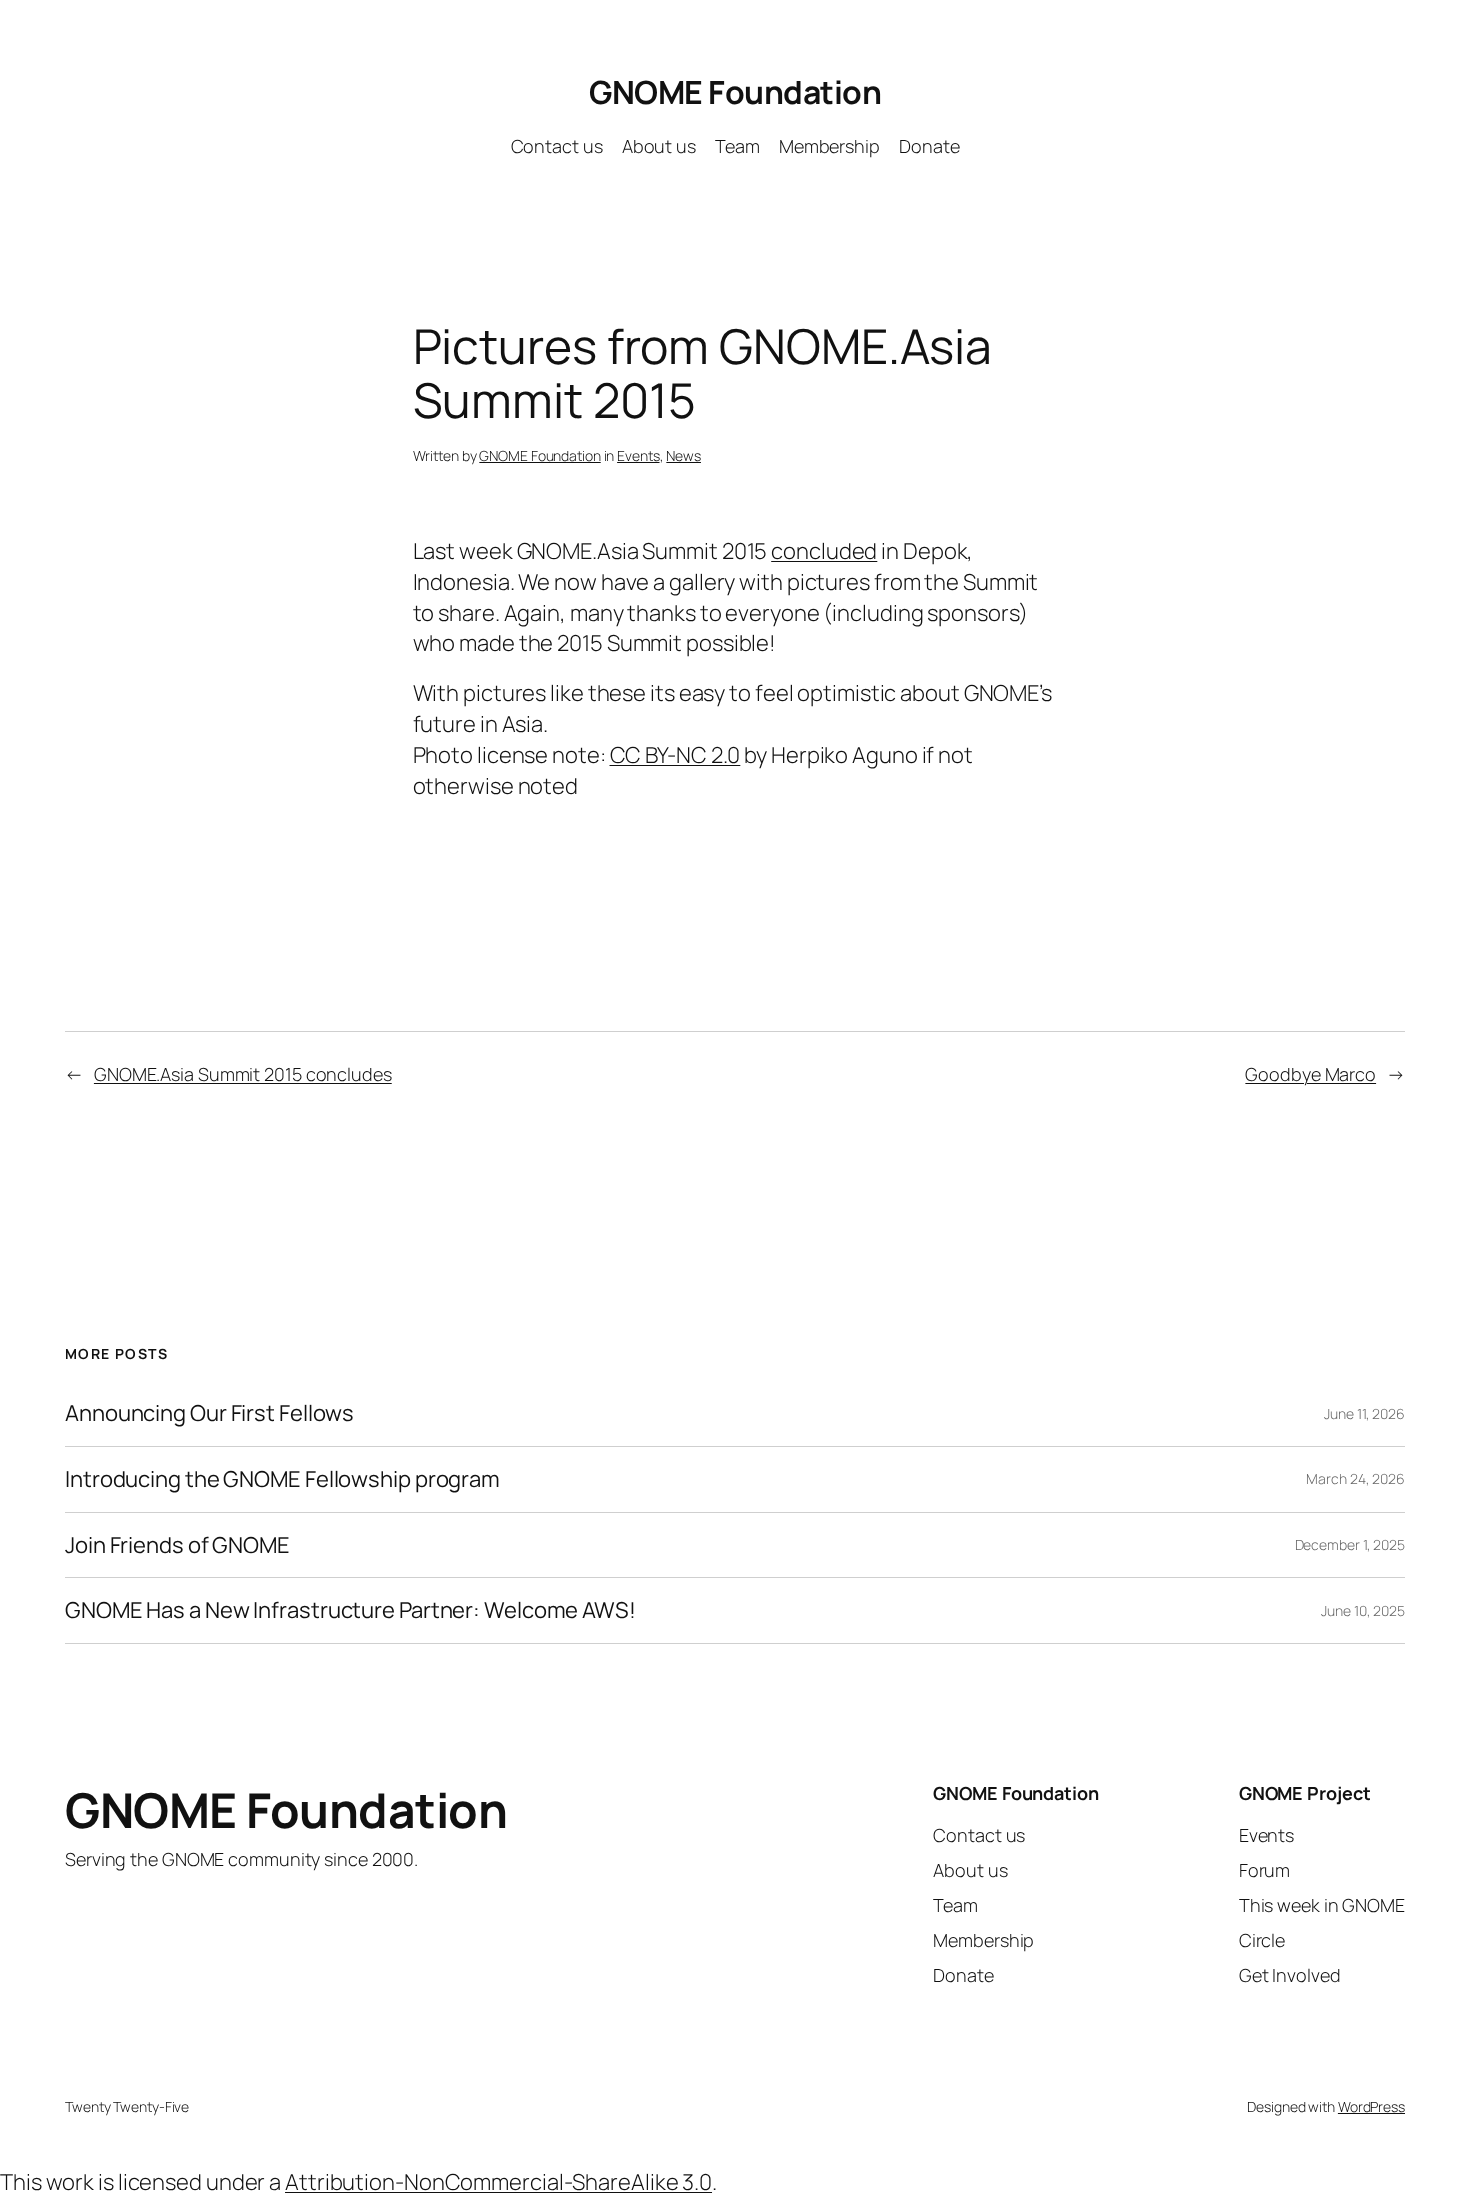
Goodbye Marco (1310, 1074)
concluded (824, 551)
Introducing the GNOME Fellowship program (282, 1479)
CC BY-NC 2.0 (675, 755)
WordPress (1371, 2106)
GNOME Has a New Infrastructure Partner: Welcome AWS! (350, 1610)
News (683, 455)
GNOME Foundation (735, 92)
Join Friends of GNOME (177, 1545)
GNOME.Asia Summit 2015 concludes (243, 1074)
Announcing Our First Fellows (209, 1413)
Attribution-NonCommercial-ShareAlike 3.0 (498, 2182)
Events (638, 455)
